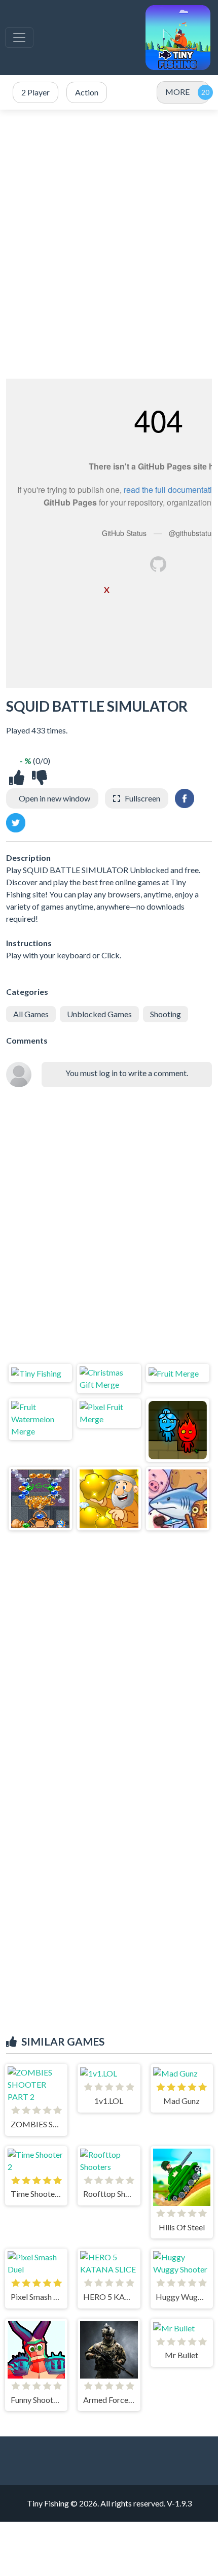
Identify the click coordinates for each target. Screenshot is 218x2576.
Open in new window (55, 798)
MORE (177, 92)
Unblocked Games (99, 1014)
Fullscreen (142, 798)
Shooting (166, 1014)
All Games (31, 1014)
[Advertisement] (109, 244)
